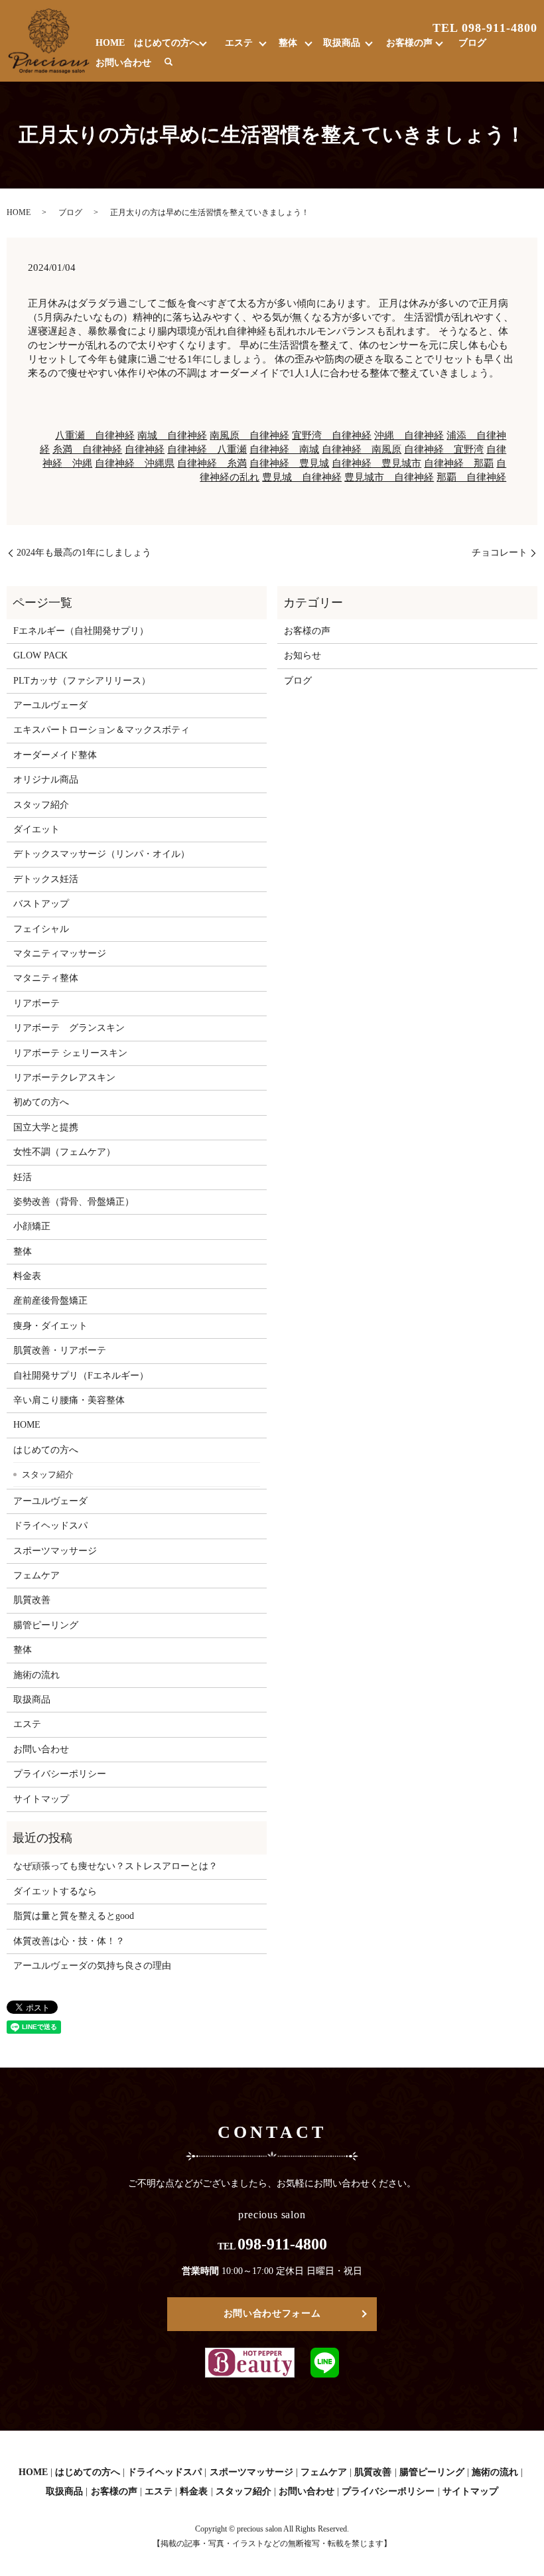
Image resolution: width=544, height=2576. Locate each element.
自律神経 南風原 (362, 449)
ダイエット (36, 829)
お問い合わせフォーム (272, 2313)
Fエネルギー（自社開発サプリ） (81, 631)
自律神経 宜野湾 (444, 449)
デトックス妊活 (46, 879)
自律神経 (145, 449)
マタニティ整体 (46, 978)
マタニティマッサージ (60, 953)
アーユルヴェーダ (50, 705)
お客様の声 (409, 43)
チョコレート (500, 553)
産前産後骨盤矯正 (50, 1301)
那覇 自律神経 (471, 477)
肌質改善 (32, 1600)
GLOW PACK (40, 655)
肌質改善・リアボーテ (60, 1350)
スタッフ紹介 (41, 805)
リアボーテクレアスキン (64, 1078)
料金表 (27, 1276)
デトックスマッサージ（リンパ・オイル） (102, 854)
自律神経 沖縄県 (135, 463)
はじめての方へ (167, 43)
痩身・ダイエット (50, 1326)
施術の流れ (36, 1675)
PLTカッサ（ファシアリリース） (82, 681)
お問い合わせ (123, 63)
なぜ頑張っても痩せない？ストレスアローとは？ (115, 1866)
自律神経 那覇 (459, 463)
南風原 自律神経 (249, 435)
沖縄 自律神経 (409, 435)
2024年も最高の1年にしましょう (84, 553)
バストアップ (41, 904)
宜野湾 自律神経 (332, 435)
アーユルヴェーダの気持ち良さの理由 (92, 1966)
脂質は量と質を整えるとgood (74, 1916)
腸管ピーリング (46, 1625)
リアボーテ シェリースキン (70, 1053)
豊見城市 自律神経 (389, 477)
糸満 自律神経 (87, 449)
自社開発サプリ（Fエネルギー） (81, 1376)
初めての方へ (41, 1102)
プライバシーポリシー (60, 1774)
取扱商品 (342, 43)
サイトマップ (41, 1799)
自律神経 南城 (284, 449)
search (169, 62)
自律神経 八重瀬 (207, 449)
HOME (110, 43)
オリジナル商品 (46, 780)
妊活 (23, 1177)
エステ (239, 43)
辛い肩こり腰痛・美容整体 (69, 1400)
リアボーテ (36, 1003)
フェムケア (36, 1575)
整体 (288, 43)
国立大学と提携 (46, 1127)
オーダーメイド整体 (55, 755)
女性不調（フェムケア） (64, 1152)
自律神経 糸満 (212, 463)
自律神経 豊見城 (289, 463)
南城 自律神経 (172, 435)
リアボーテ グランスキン (69, 1028)
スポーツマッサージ (55, 1551)
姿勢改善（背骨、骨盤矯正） (74, 1202)
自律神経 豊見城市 (376, 463)
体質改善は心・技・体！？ (69, 1941)
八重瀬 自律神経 (95, 435)
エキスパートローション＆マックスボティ (102, 730)
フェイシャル (41, 929)
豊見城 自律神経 (302, 477)
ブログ (472, 43)
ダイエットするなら (55, 1891)
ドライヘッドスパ (50, 1526)
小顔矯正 (32, 1226)
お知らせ (303, 655)
